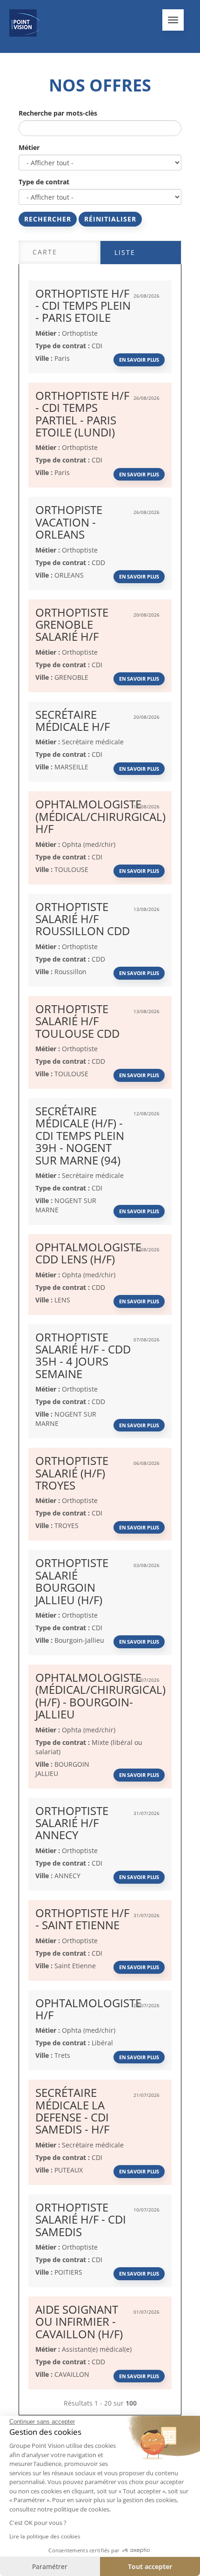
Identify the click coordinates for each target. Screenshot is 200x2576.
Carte (45, 252)
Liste (125, 252)
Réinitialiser (110, 219)
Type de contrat (44, 182)
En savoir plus (139, 360)
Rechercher (48, 219)
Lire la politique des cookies (45, 2536)
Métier (29, 147)
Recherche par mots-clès (58, 113)
